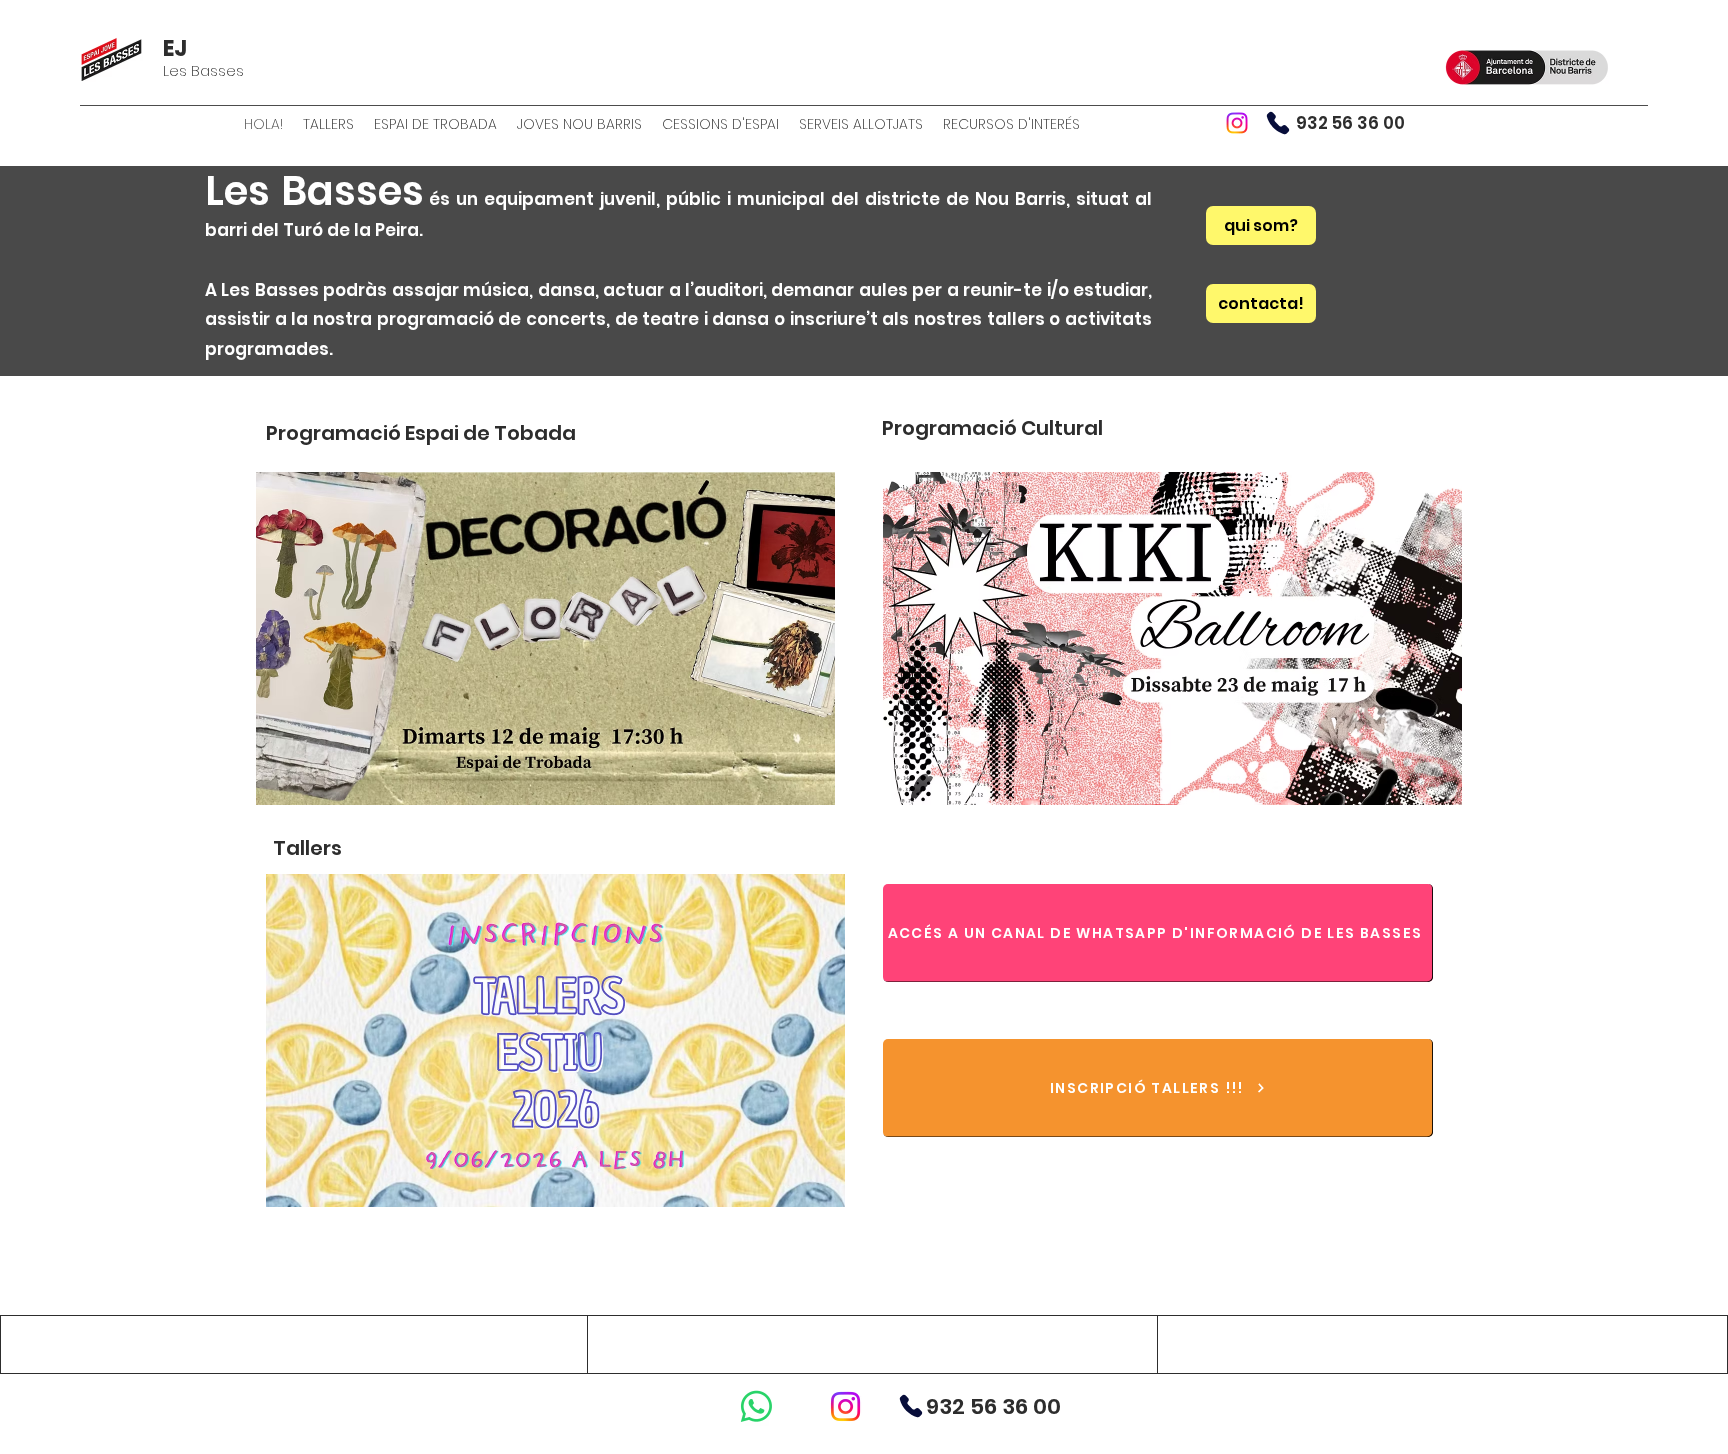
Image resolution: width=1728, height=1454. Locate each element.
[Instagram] (1237, 123)
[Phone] (1278, 123)
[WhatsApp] (756, 1406)
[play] (793, 787)
